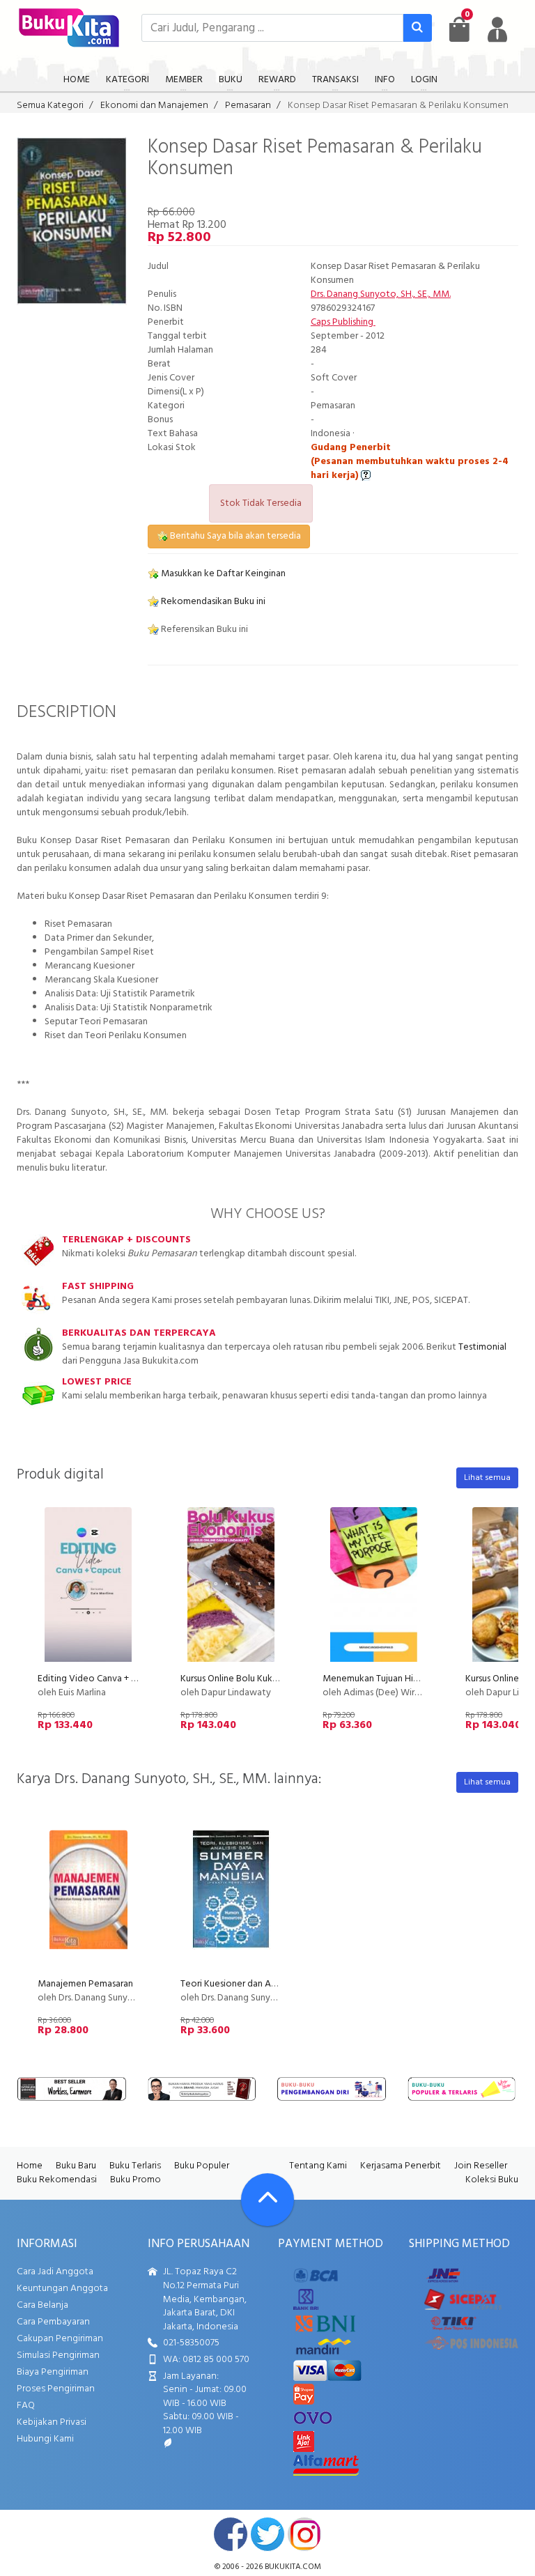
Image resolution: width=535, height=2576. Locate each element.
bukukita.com (293, 2567)
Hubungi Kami (45, 2439)
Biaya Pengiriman (53, 2372)
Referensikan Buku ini (203, 630)
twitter (267, 2534)
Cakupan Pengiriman (60, 2339)
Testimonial (482, 1347)
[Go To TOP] (267, 2200)
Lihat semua (487, 1478)
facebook (231, 2534)
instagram (304, 2534)
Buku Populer (202, 2166)
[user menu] (497, 29)
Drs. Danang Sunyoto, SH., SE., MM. (381, 294)
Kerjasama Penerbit (401, 2166)
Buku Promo (135, 2180)
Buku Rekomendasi (57, 2180)
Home (30, 2166)
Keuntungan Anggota (62, 2289)
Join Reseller (481, 2166)
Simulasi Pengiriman (58, 2355)
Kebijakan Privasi (52, 2422)
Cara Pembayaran (53, 2322)
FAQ (26, 2406)
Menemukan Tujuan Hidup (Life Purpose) (405, 1679)
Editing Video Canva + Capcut (99, 1679)
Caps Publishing (343, 322)
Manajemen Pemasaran (85, 1984)
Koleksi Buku (492, 2180)
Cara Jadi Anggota (55, 2272)
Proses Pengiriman (56, 2389)
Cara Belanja (42, 2305)
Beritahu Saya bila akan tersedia (234, 536)
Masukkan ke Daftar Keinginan (222, 574)
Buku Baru (76, 2166)
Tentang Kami (318, 2166)
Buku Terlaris (135, 2166)
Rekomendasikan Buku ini (212, 602)
